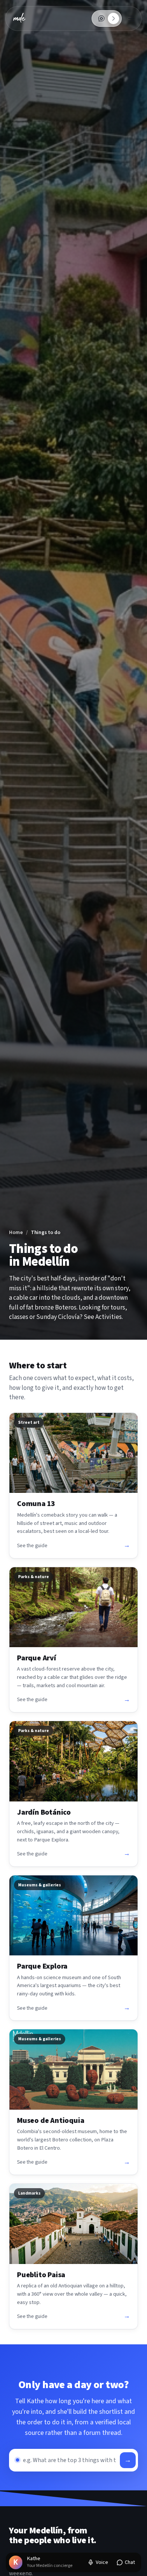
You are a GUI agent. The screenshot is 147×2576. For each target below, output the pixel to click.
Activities (109, 1317)
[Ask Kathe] (101, 18)
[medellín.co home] (19, 18)
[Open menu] (131, 18)
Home (16, 1232)
